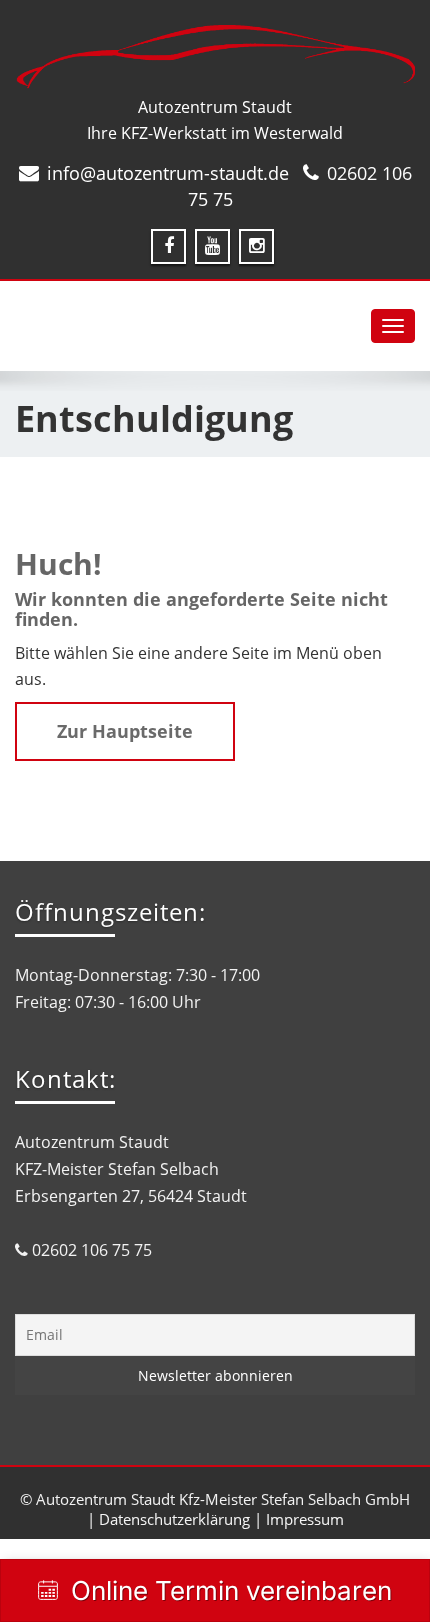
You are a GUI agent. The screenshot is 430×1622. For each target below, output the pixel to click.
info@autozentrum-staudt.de (168, 173)
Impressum (305, 1519)
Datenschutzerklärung (174, 1519)
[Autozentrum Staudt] (215, 57)
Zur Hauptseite (125, 731)
